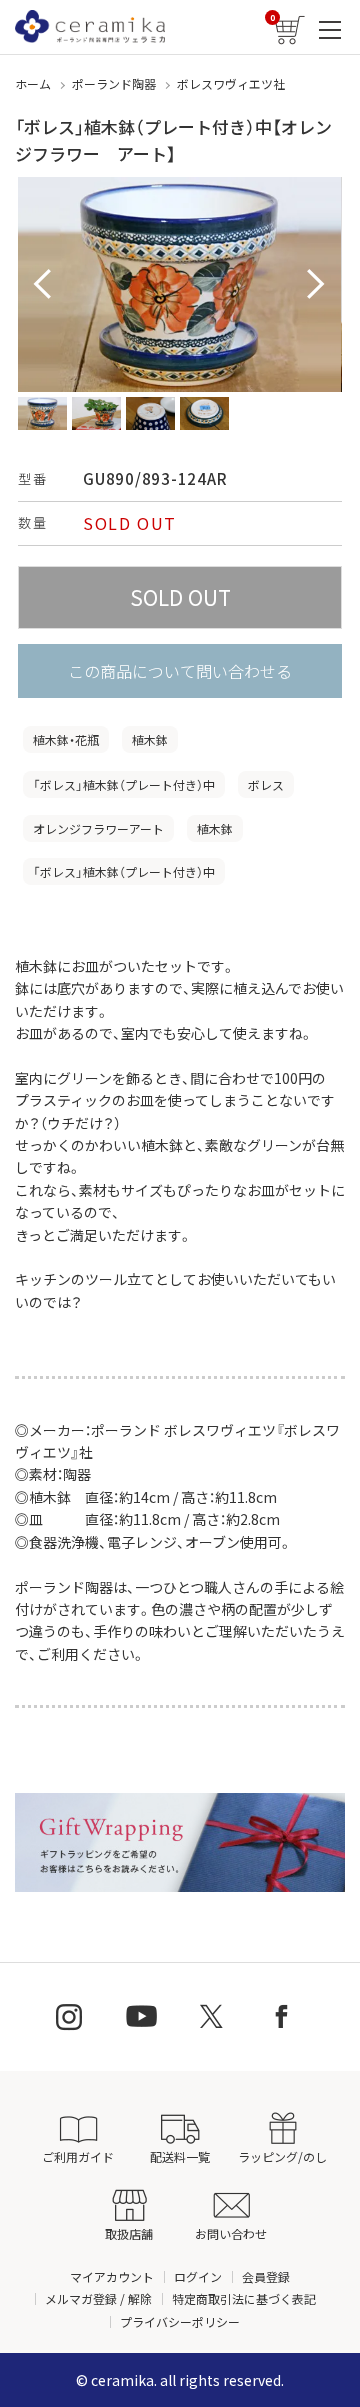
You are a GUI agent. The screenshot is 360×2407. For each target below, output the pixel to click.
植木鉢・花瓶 (66, 739)
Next (316, 285)
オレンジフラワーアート (98, 828)
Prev (44, 285)
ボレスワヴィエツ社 (231, 83)
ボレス (266, 784)
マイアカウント (112, 2276)
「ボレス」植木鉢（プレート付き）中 (124, 784)
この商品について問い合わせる (180, 671)
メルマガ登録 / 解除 (98, 2298)
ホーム (33, 83)
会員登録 (266, 2276)
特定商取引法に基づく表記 (244, 2298)
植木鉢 (150, 739)
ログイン (198, 2276)
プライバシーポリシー (180, 2321)
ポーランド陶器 (114, 83)
